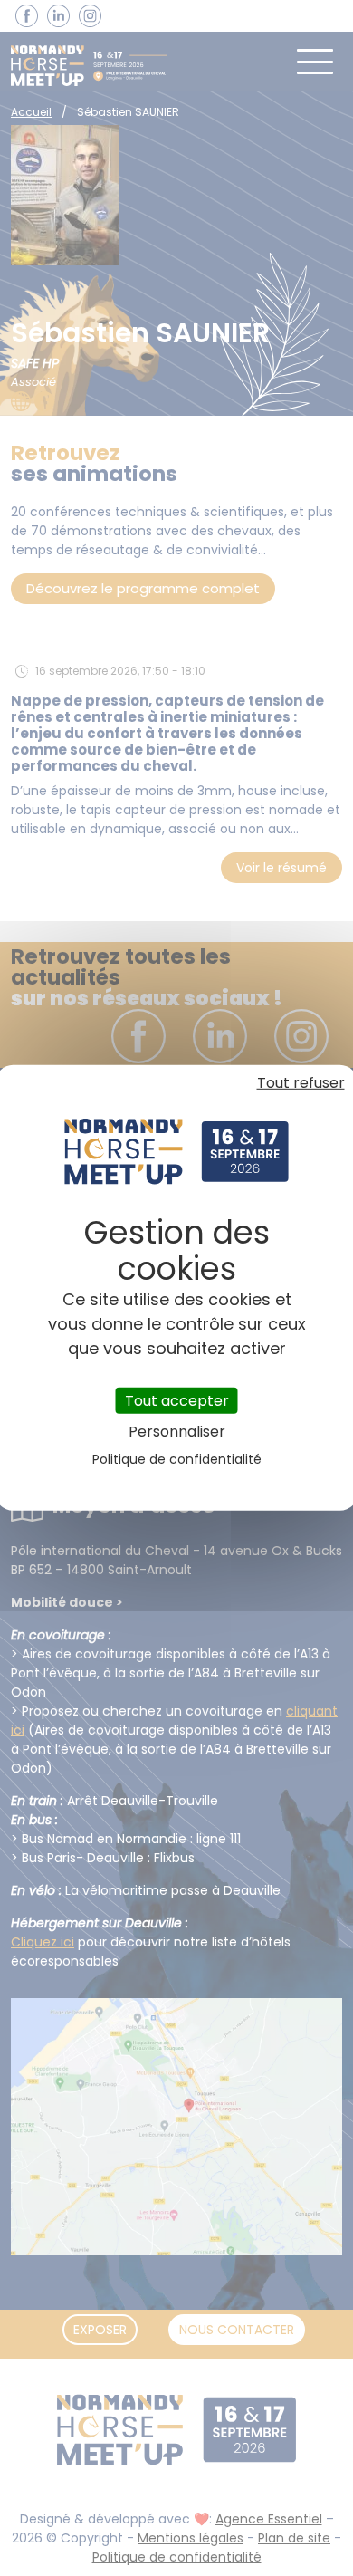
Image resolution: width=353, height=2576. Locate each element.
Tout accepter (177, 1401)
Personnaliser (177, 1432)
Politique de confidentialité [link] (177, 1459)
